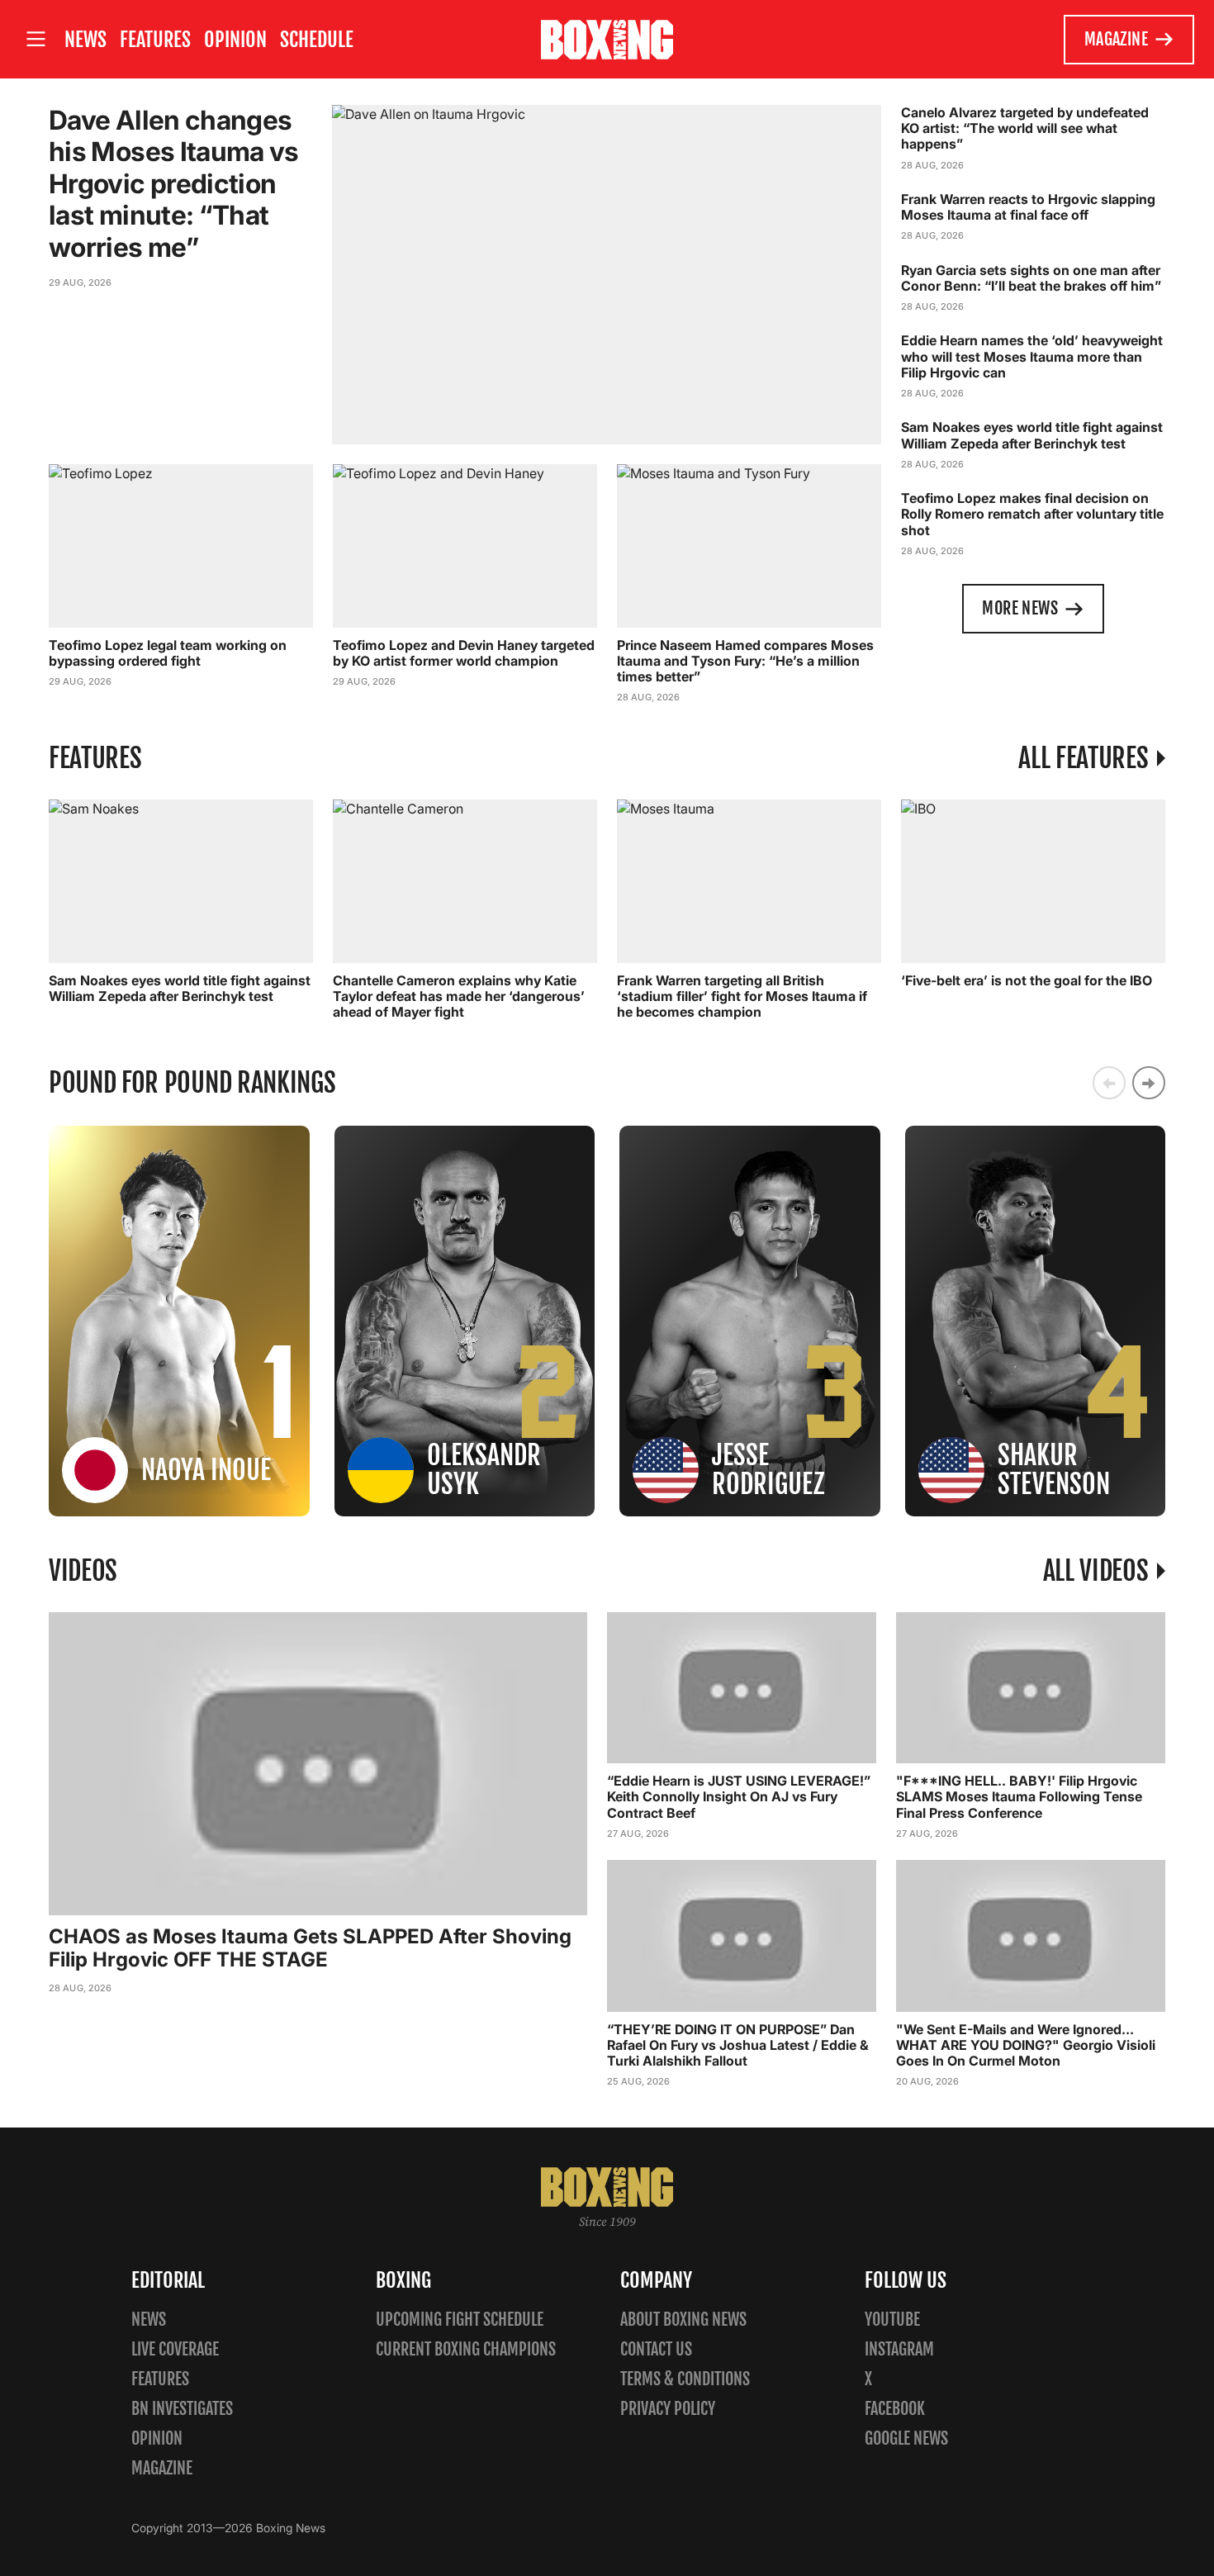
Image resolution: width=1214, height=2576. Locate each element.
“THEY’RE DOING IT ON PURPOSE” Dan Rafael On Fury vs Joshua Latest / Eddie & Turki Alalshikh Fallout (738, 2045)
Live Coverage (175, 2349)
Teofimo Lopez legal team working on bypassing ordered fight (168, 653)
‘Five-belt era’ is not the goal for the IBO (1027, 980)
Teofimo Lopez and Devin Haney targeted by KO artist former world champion (464, 653)
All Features (1083, 758)
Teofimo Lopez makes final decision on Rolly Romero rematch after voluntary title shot (1032, 514)
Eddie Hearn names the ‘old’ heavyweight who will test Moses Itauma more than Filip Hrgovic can (1032, 356)
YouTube (892, 2320)
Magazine (1116, 39)
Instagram (899, 2349)
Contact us (656, 2349)
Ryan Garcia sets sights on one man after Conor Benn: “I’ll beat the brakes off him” (1031, 278)
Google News (906, 2438)
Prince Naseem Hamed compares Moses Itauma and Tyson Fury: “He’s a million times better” (745, 661)
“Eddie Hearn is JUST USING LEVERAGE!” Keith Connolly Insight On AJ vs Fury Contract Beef (739, 1796)
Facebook (895, 2409)
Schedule (317, 40)
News (85, 40)
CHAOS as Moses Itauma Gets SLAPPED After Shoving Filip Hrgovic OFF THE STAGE (310, 1948)
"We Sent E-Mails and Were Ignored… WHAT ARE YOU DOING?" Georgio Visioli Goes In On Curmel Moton (1026, 2045)
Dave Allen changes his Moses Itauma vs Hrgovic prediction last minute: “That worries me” (174, 184)
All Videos (1096, 1571)
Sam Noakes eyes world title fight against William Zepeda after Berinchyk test (1032, 435)
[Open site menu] (36, 39)
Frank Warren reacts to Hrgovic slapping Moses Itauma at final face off (1028, 207)
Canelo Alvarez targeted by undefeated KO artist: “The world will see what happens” (1025, 128)
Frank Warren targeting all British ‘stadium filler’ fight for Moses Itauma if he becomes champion (742, 996)
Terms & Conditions (685, 2379)
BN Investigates (182, 2409)
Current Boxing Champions (466, 2349)
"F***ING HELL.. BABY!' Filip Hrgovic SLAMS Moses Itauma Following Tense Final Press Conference (1019, 1796)
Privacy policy (668, 2409)
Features (155, 40)
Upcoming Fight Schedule (460, 2320)
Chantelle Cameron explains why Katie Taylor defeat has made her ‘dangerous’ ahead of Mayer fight (459, 996)
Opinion (235, 40)
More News (1020, 608)
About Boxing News (683, 2320)
